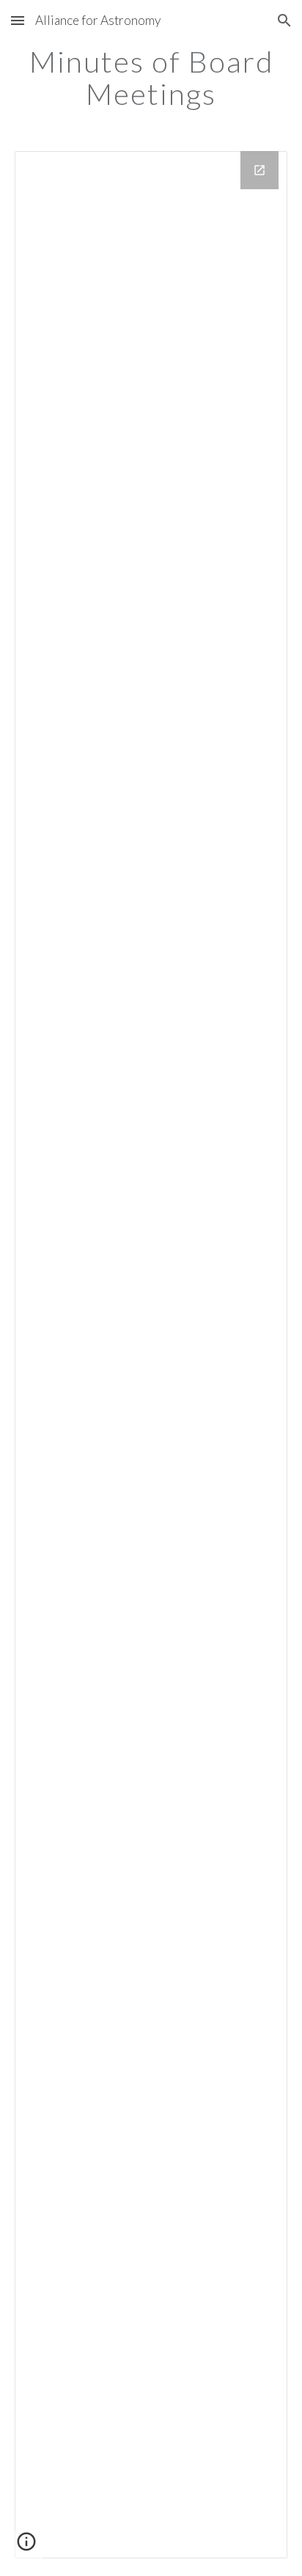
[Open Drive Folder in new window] (259, 170)
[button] (18, 20)
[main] (151, 78)
